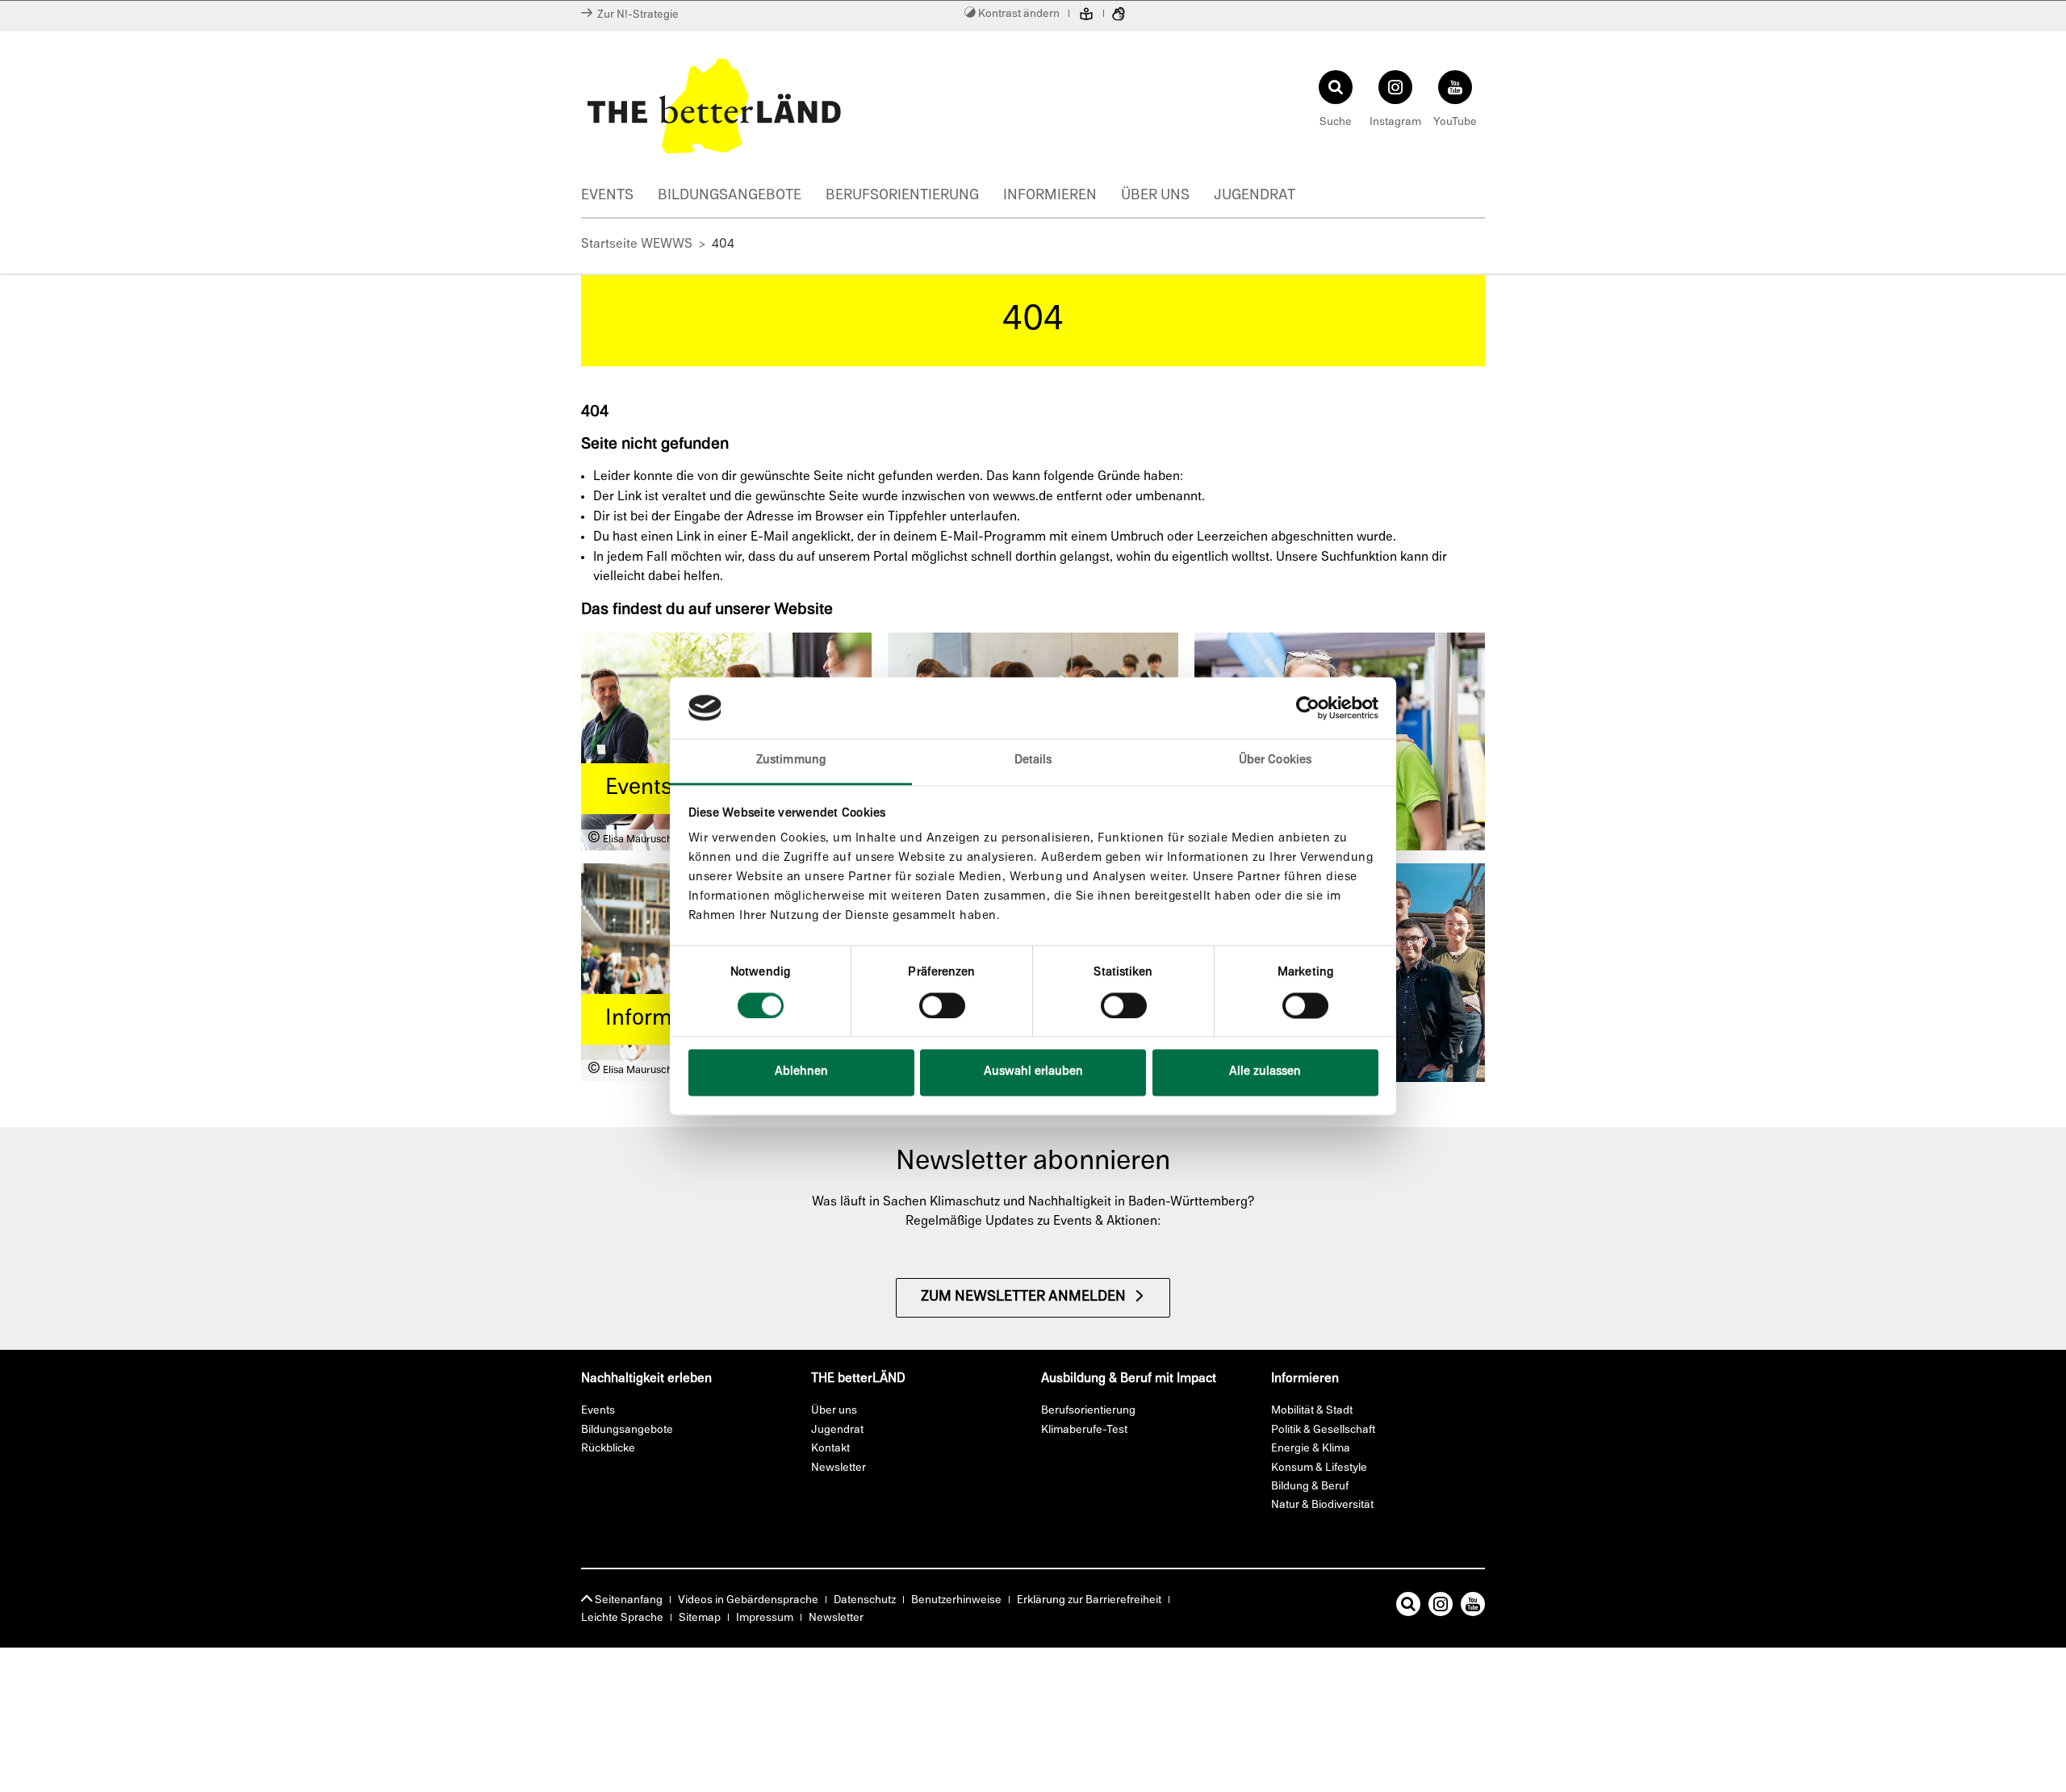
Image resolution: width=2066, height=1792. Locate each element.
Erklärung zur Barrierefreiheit (1089, 1600)
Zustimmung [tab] (791, 761)
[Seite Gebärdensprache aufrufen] (1119, 16)
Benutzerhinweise (956, 1600)
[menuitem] (619, 198)
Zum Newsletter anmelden (1023, 1297)
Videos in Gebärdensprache (748, 1600)
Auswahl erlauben (1033, 1073)
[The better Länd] (803, 106)
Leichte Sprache (622, 1618)
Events (607, 196)
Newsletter (836, 1618)
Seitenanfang (627, 1600)
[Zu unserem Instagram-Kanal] (1441, 1607)
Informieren (1050, 196)
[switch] (942, 1005)
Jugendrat (1255, 196)
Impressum (765, 1618)
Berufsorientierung (902, 196)
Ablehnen (801, 1073)
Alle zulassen (1265, 1073)
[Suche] (1408, 1607)
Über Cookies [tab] (1275, 761)
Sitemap (700, 1618)
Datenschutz (865, 1600)
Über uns (1155, 196)
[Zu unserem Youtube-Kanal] (1473, 1607)
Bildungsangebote (730, 196)
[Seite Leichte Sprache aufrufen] (1086, 16)
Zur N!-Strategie (636, 15)
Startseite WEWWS (637, 244)
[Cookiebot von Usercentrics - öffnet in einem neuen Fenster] (1308, 708)
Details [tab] (1033, 761)
